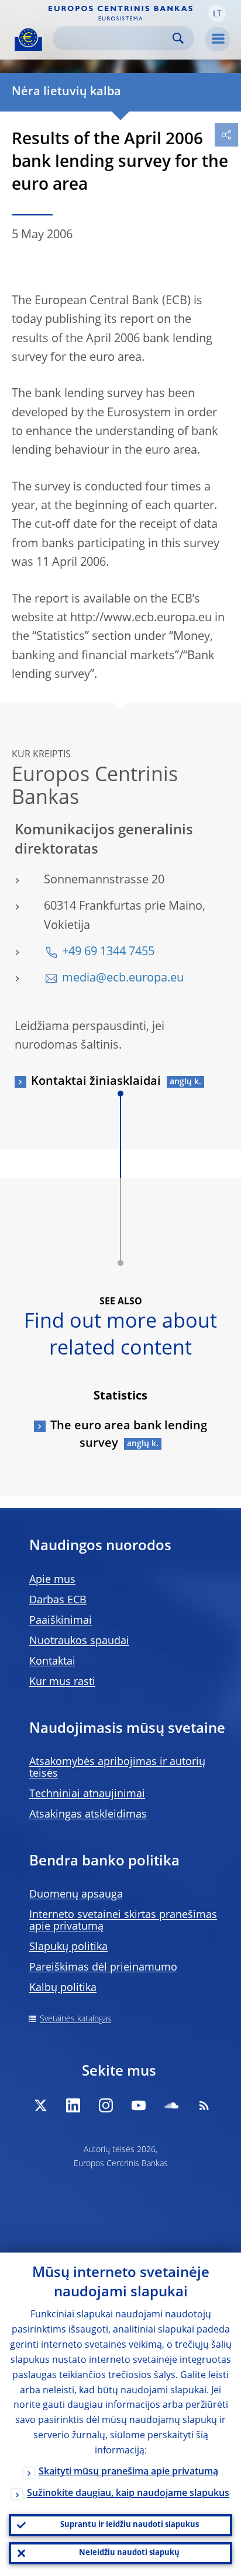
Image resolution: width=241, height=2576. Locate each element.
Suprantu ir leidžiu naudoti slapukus (130, 2525)
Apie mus (52, 1580)
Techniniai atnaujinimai (87, 1794)
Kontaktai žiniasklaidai (96, 1082)
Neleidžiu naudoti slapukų (129, 2553)
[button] (217, 13)
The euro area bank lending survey (129, 1435)
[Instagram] (106, 2105)
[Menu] (218, 39)
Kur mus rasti (62, 1682)
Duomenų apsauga (76, 1895)
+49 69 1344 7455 (108, 952)
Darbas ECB (58, 1600)
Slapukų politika (68, 1947)
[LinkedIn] (73, 2105)
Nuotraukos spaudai (79, 1641)
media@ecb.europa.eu (123, 979)
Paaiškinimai (61, 1621)
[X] (40, 2105)
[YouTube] (139, 2105)
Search (178, 38)
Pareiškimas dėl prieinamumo (103, 1968)
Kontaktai (52, 1662)
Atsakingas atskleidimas (88, 1815)
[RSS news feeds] (204, 2105)
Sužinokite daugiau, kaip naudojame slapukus (128, 2494)
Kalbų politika (63, 1988)
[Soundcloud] (171, 2105)
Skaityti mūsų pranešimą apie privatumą (128, 2472)
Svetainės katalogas (75, 2019)
